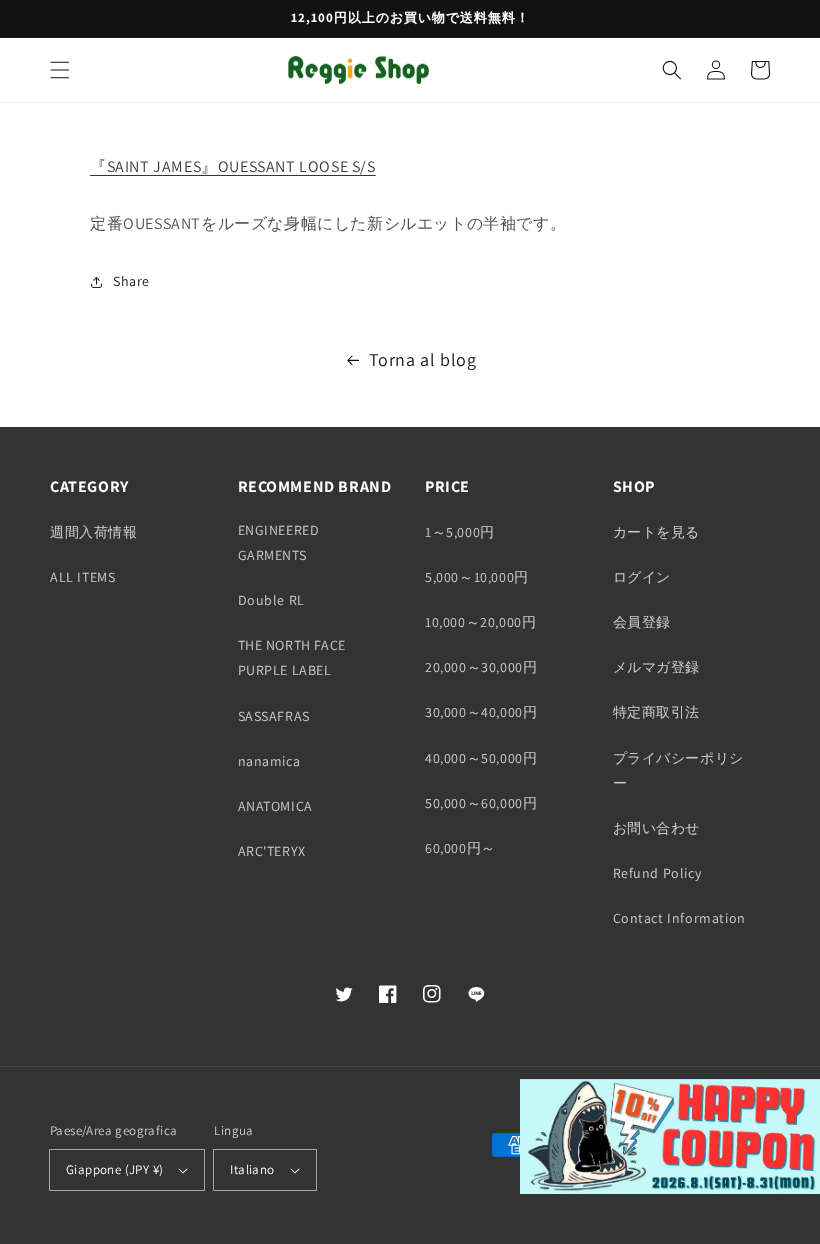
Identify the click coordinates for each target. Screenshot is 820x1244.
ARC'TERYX (272, 851)
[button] (60, 70)
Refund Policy (657, 873)
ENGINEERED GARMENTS (279, 542)
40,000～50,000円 (481, 758)
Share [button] (131, 281)
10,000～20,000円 (480, 622)
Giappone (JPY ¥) (114, 1169)
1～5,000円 (460, 532)
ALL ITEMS (82, 577)
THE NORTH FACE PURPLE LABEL (292, 657)
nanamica (269, 761)
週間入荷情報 (94, 532)
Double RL (271, 600)
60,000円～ (460, 848)
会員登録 (642, 622)
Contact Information (679, 918)
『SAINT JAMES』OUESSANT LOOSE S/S (233, 166)
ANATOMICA (275, 806)
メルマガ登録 (657, 667)
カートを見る (657, 532)
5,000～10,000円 (477, 577)
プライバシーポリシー (678, 770)
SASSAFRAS (274, 716)
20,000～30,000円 (481, 667)
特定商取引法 (657, 712)
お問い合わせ (657, 828)
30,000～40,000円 (481, 712)
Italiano (252, 1169)
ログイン (642, 577)
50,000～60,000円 (481, 803)
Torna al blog (423, 359)
